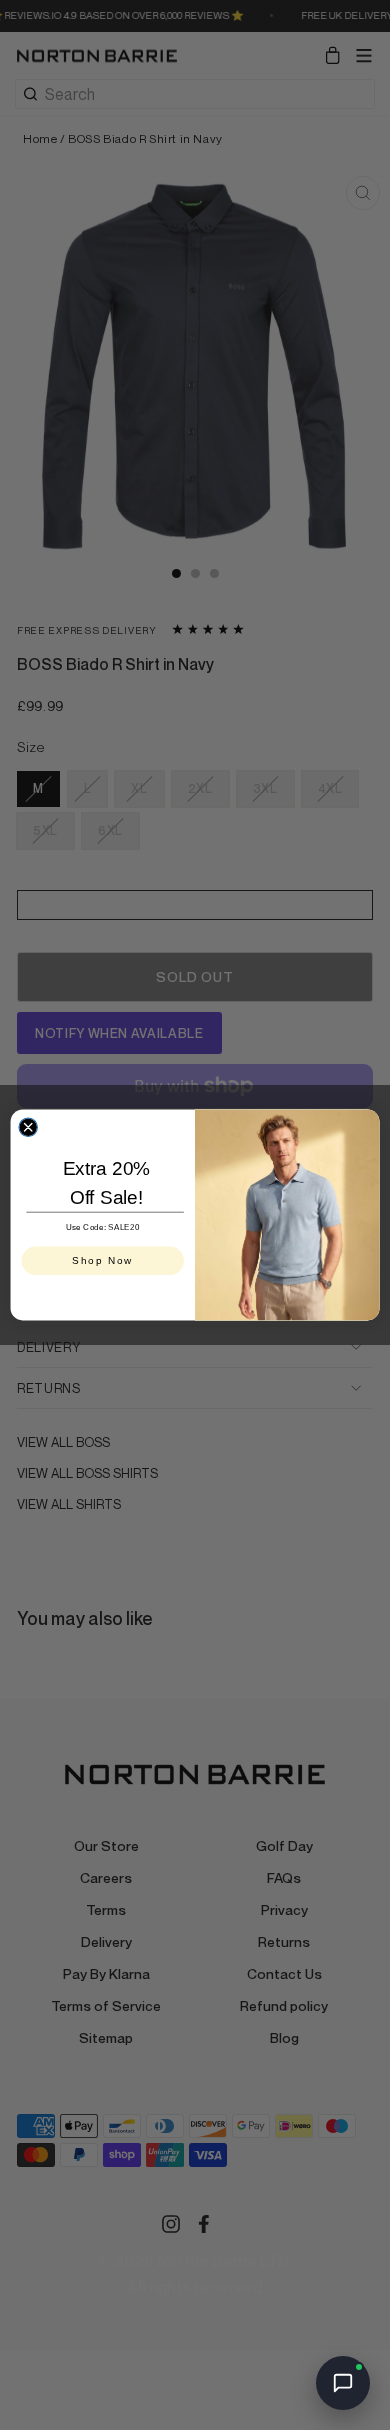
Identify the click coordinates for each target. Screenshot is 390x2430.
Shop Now (102, 1260)
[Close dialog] (28, 1127)
